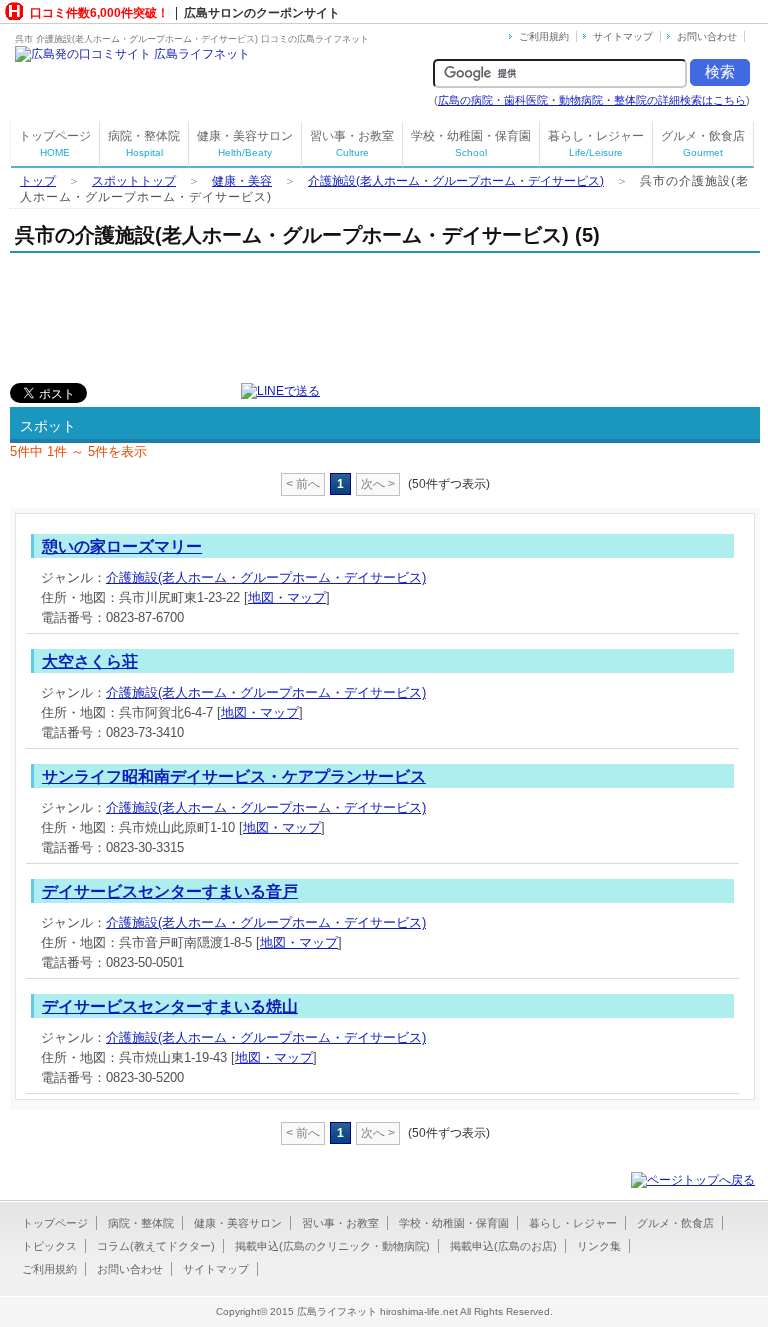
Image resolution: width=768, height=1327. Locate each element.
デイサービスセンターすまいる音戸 (170, 891)
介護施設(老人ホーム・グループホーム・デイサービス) (456, 181)
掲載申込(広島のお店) (503, 1246)
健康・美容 (242, 181)
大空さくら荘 (90, 661)
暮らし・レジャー (596, 143)
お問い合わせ (707, 36)
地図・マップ (287, 597)
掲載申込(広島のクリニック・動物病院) (332, 1246)
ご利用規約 (544, 36)
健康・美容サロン (245, 143)
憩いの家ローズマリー (122, 546)
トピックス (49, 1246)
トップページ (55, 143)
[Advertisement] (244, 313)
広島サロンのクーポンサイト (262, 13)
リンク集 (599, 1246)
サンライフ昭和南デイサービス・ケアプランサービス (234, 776)
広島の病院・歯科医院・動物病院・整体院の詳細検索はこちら (592, 100)
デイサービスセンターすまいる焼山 (170, 1006)
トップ (38, 181)
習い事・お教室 (352, 143)
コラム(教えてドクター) (156, 1246)
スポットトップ (134, 181)
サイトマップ (623, 36)
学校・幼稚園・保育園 (471, 143)
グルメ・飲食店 (703, 143)
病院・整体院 (144, 143)
